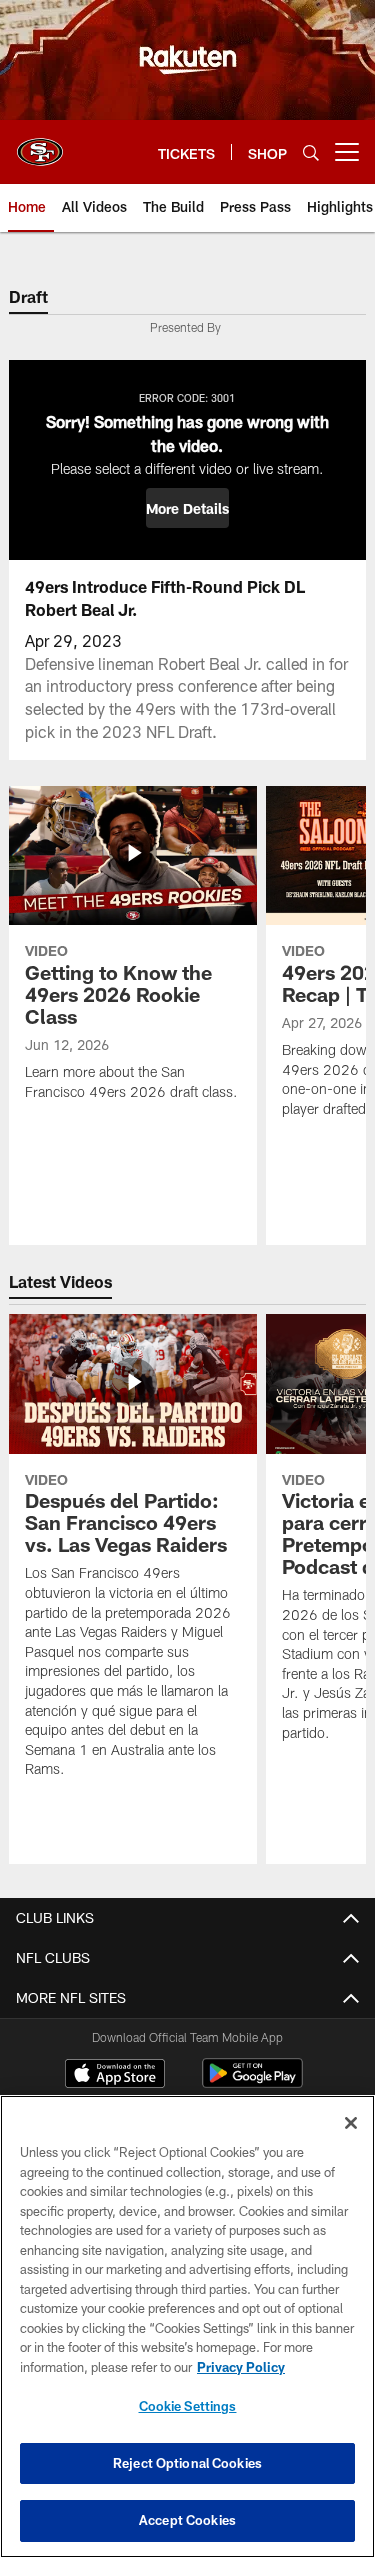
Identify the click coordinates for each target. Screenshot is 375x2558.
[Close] (351, 2123)
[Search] (311, 152)
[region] (187, 2326)
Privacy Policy (241, 2367)
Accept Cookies (187, 2520)
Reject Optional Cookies (187, 2463)
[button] (187, 508)
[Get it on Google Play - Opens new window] (252, 2083)
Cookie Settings (188, 2406)
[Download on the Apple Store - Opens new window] (115, 2076)
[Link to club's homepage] (40, 144)
